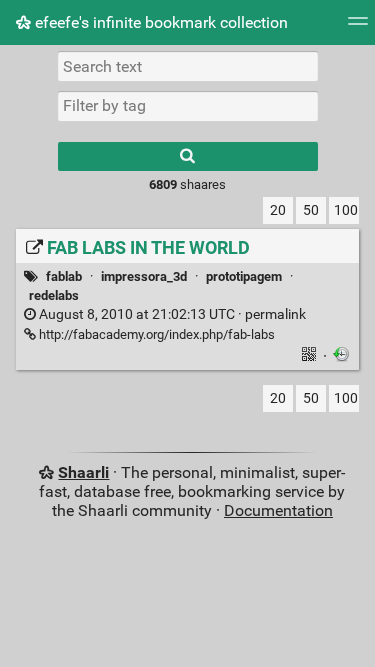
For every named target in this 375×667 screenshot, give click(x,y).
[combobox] (188, 106)
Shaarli (83, 472)
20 (278, 210)
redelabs (54, 295)
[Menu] (358, 27)
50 (311, 210)
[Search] (188, 156)
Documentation (278, 510)
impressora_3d (144, 276)
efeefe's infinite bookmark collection (159, 22)
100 (346, 210)
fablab (64, 276)
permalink (171, 314)
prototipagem (244, 276)
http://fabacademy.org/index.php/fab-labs (155, 334)
